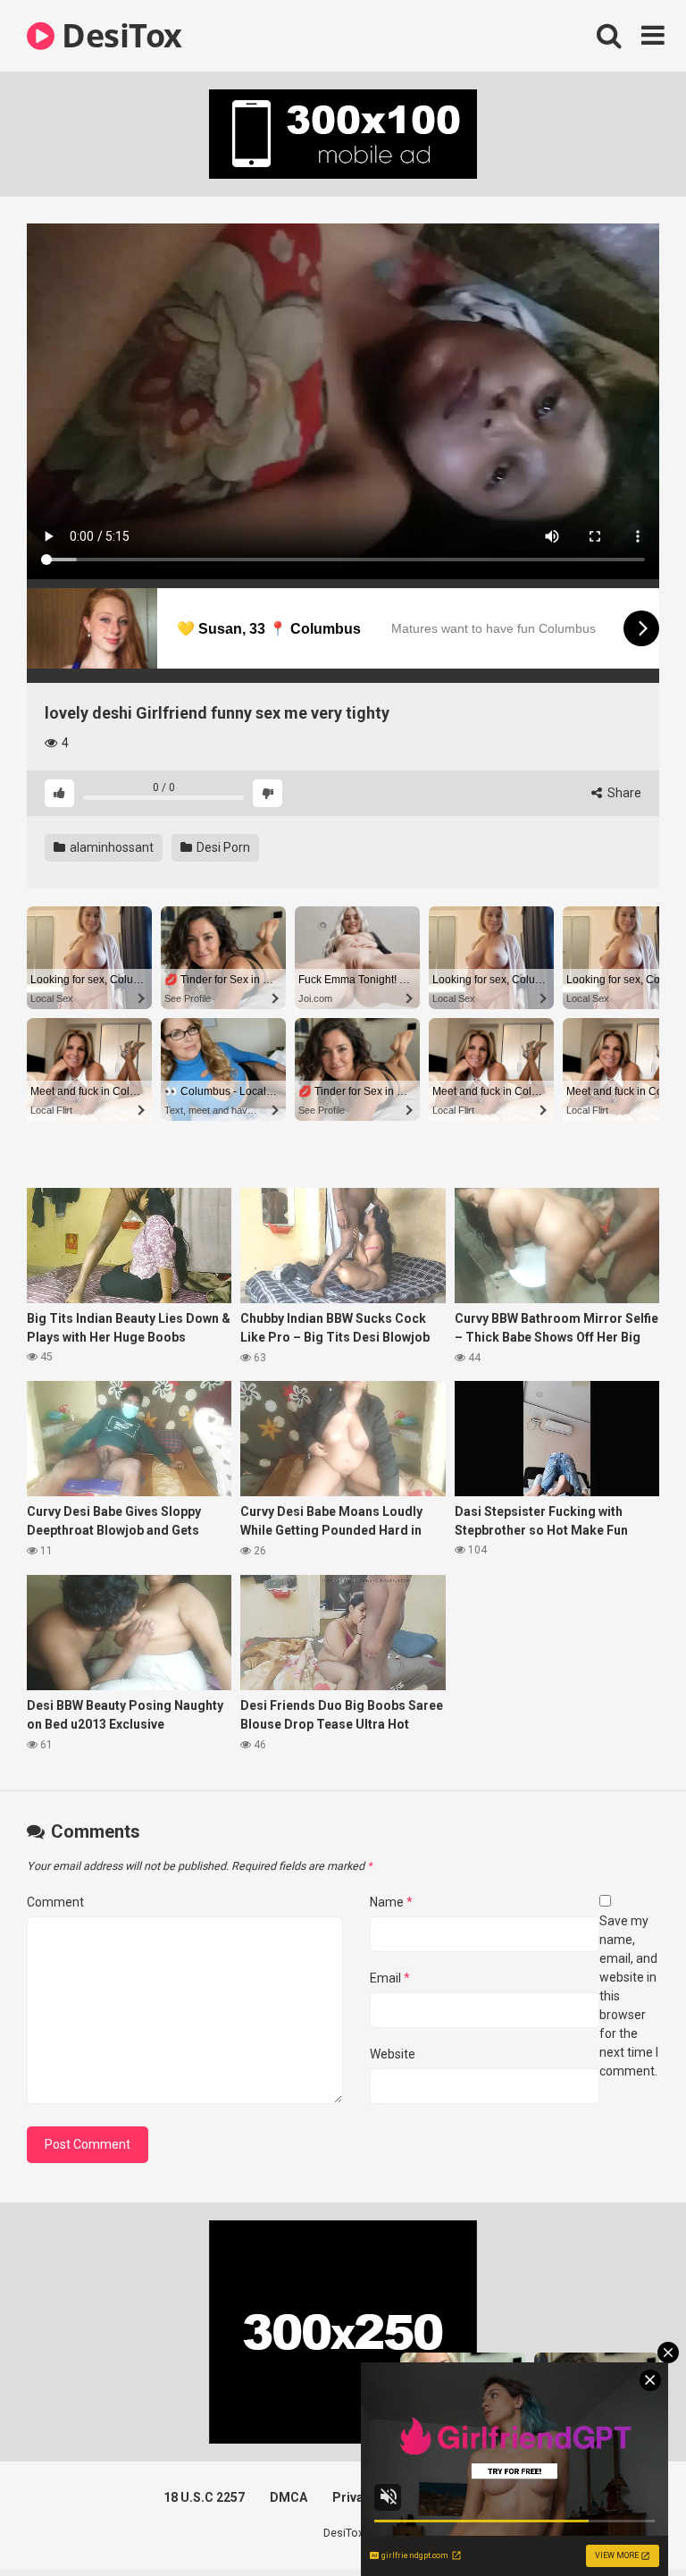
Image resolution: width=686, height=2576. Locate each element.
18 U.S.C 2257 (204, 2497)
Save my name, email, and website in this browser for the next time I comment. (629, 1996)
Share (623, 793)
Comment (55, 1902)
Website (393, 2054)
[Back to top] (626, 2522)
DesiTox (118, 35)
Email (390, 1978)
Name (391, 1902)
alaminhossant (110, 847)
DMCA (289, 2497)
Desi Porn (222, 847)
